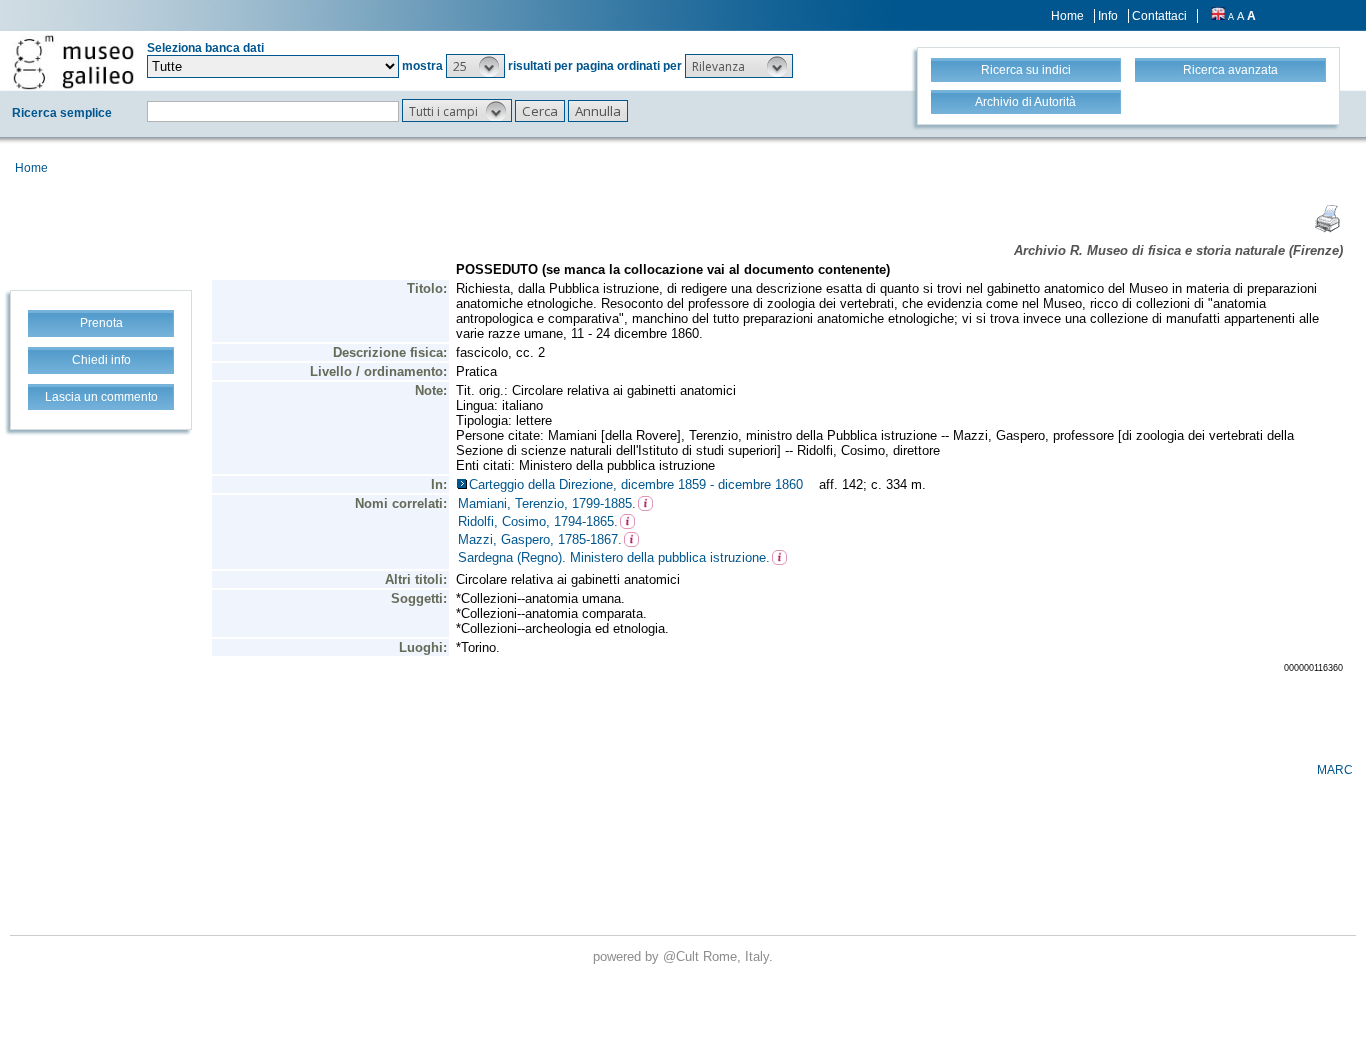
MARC (1335, 770)
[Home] (73, 62)
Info (1108, 16)
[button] (475, 66)
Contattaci (1159, 16)
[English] (1218, 16)
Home (1067, 16)
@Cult (683, 956)
